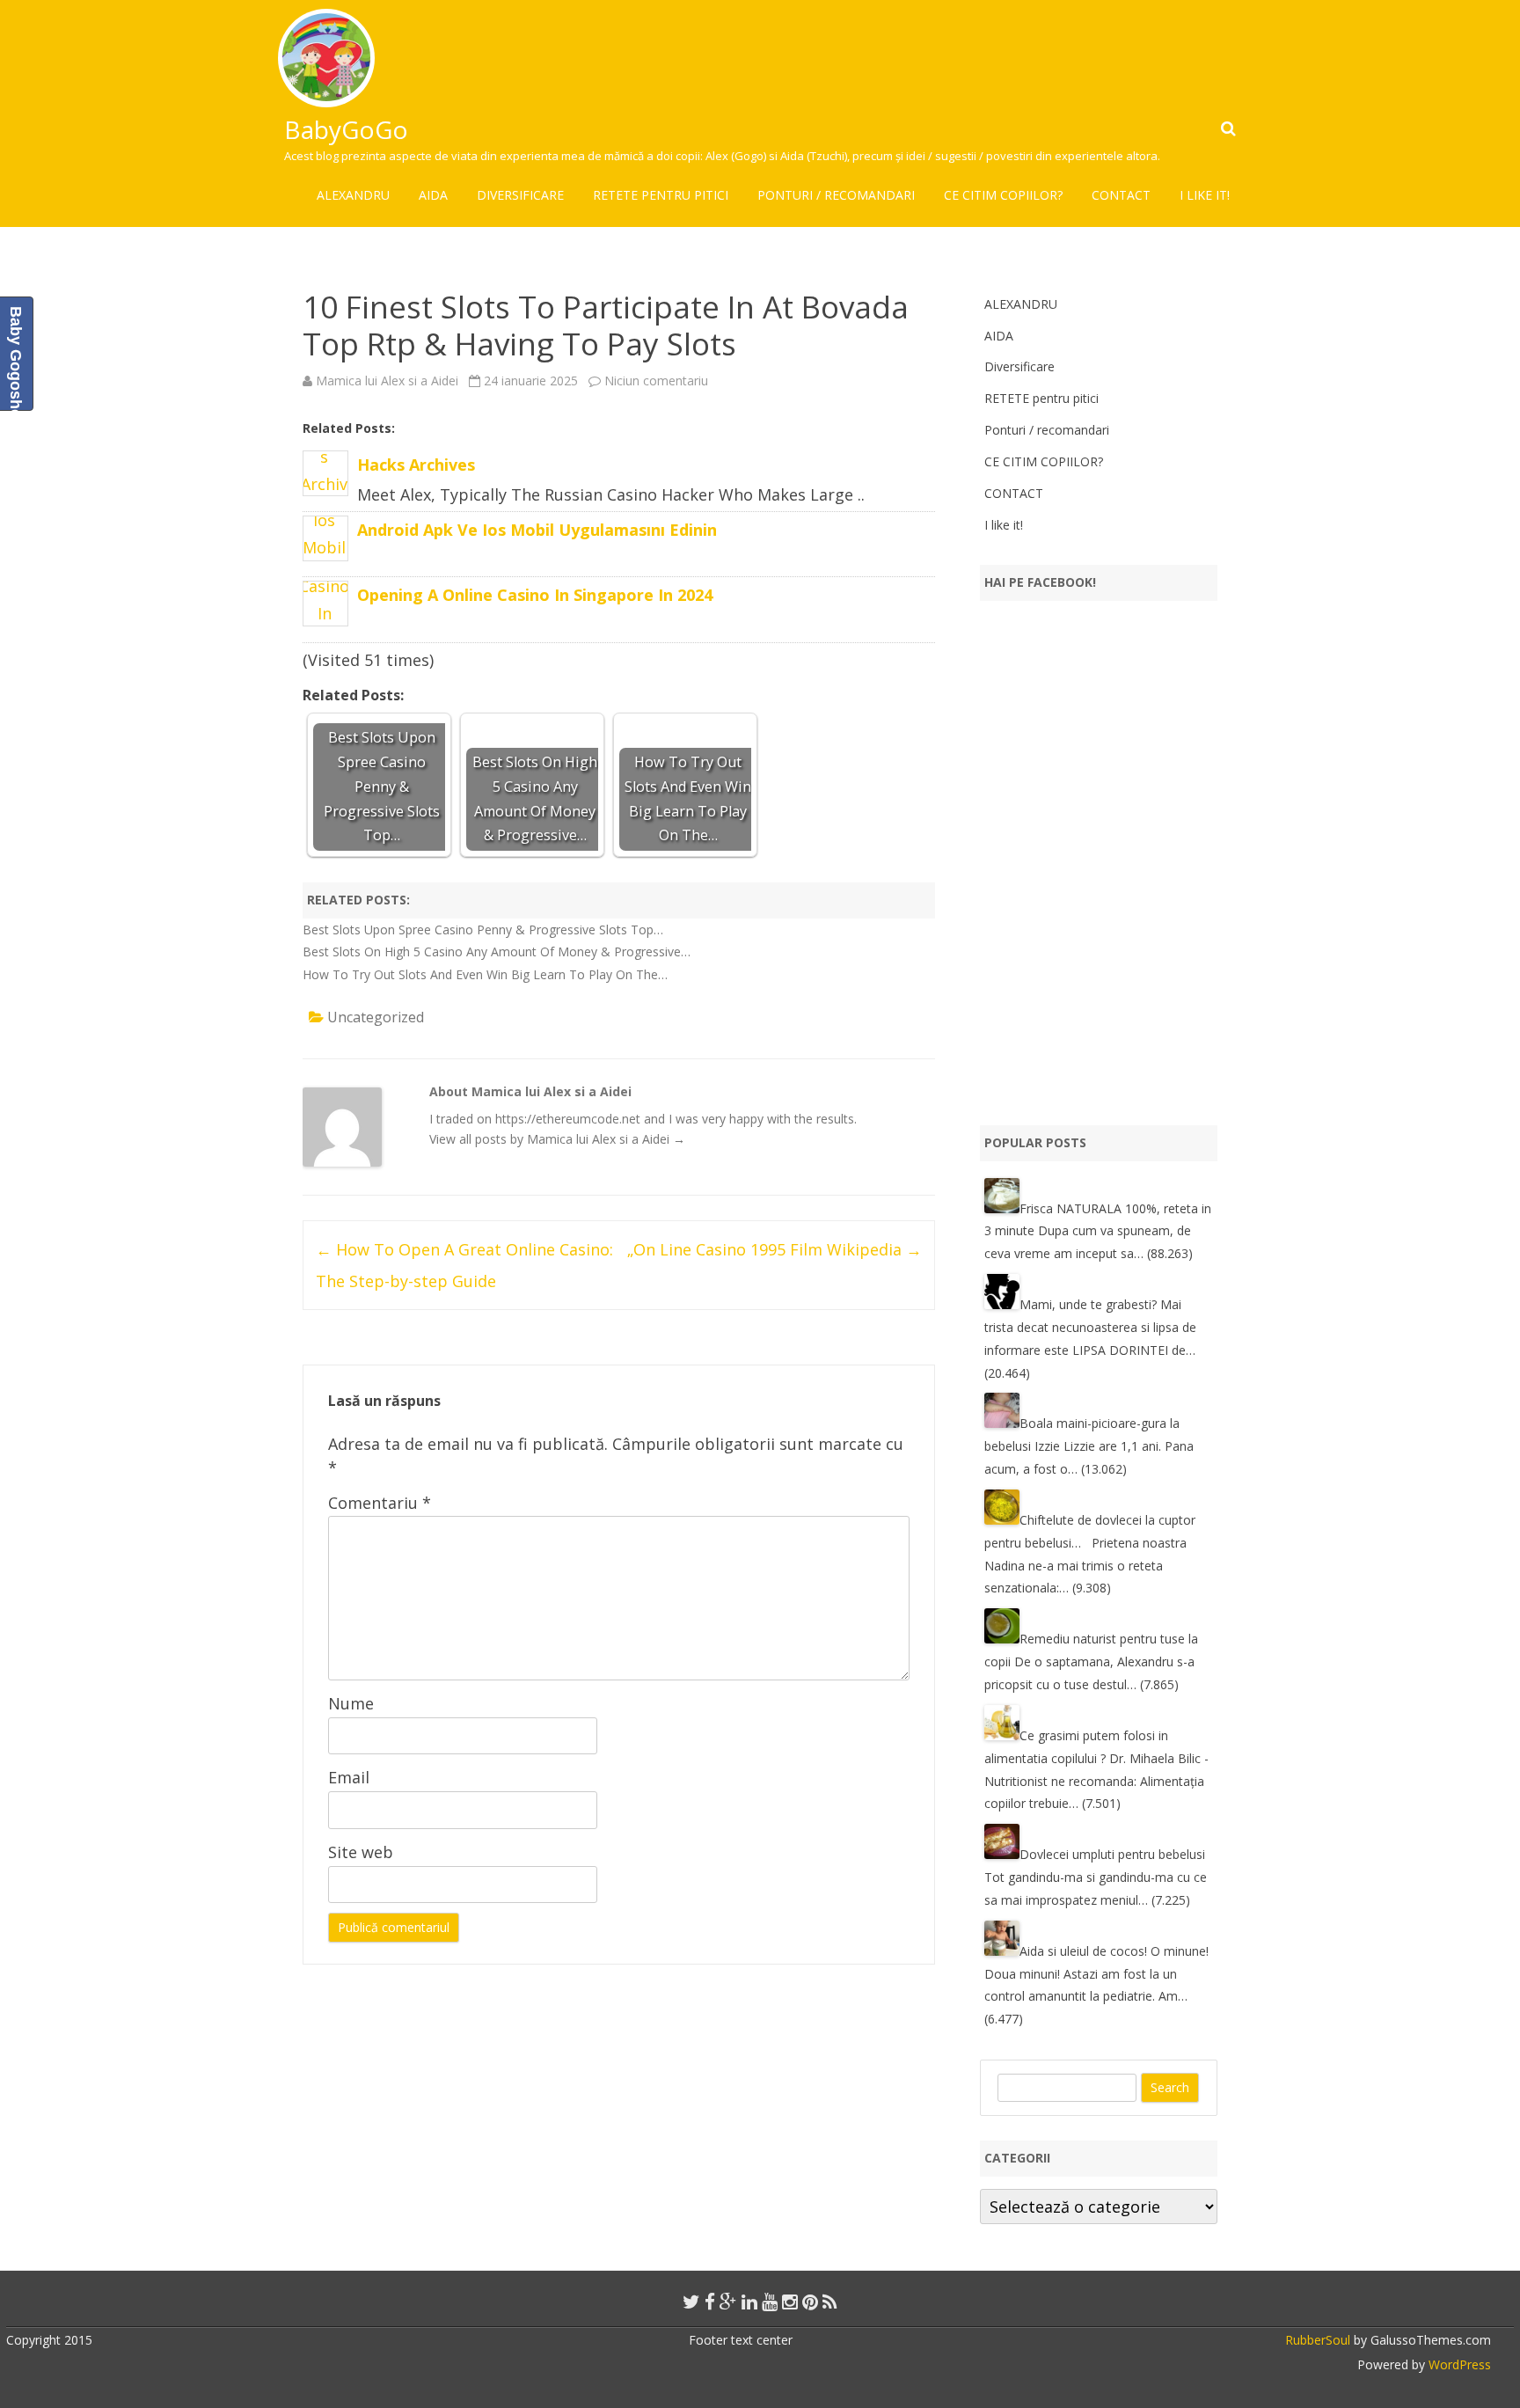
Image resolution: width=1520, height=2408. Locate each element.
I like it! (1205, 195)
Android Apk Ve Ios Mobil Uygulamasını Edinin (537, 530)
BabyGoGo (346, 129)
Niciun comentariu (656, 381)
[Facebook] (710, 2302)
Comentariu (380, 1503)
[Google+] (728, 2302)
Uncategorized (376, 1017)
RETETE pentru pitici (661, 195)
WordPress (1458, 2364)
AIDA (433, 195)
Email (349, 1777)
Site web (361, 1852)
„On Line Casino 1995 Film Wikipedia (775, 1249)
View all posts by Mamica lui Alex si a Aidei (557, 1139)
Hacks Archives (416, 465)
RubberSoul (1318, 2340)
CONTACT (1121, 195)
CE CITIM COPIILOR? (1003, 195)
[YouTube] (770, 2302)
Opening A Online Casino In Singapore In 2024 (535, 595)
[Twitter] (691, 2302)
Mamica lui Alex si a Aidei (387, 381)
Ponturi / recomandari (836, 195)
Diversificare (520, 195)
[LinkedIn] (749, 2302)
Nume (351, 1703)
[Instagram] (790, 2302)
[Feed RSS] (830, 2302)
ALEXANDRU (353, 195)
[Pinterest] (810, 2302)
